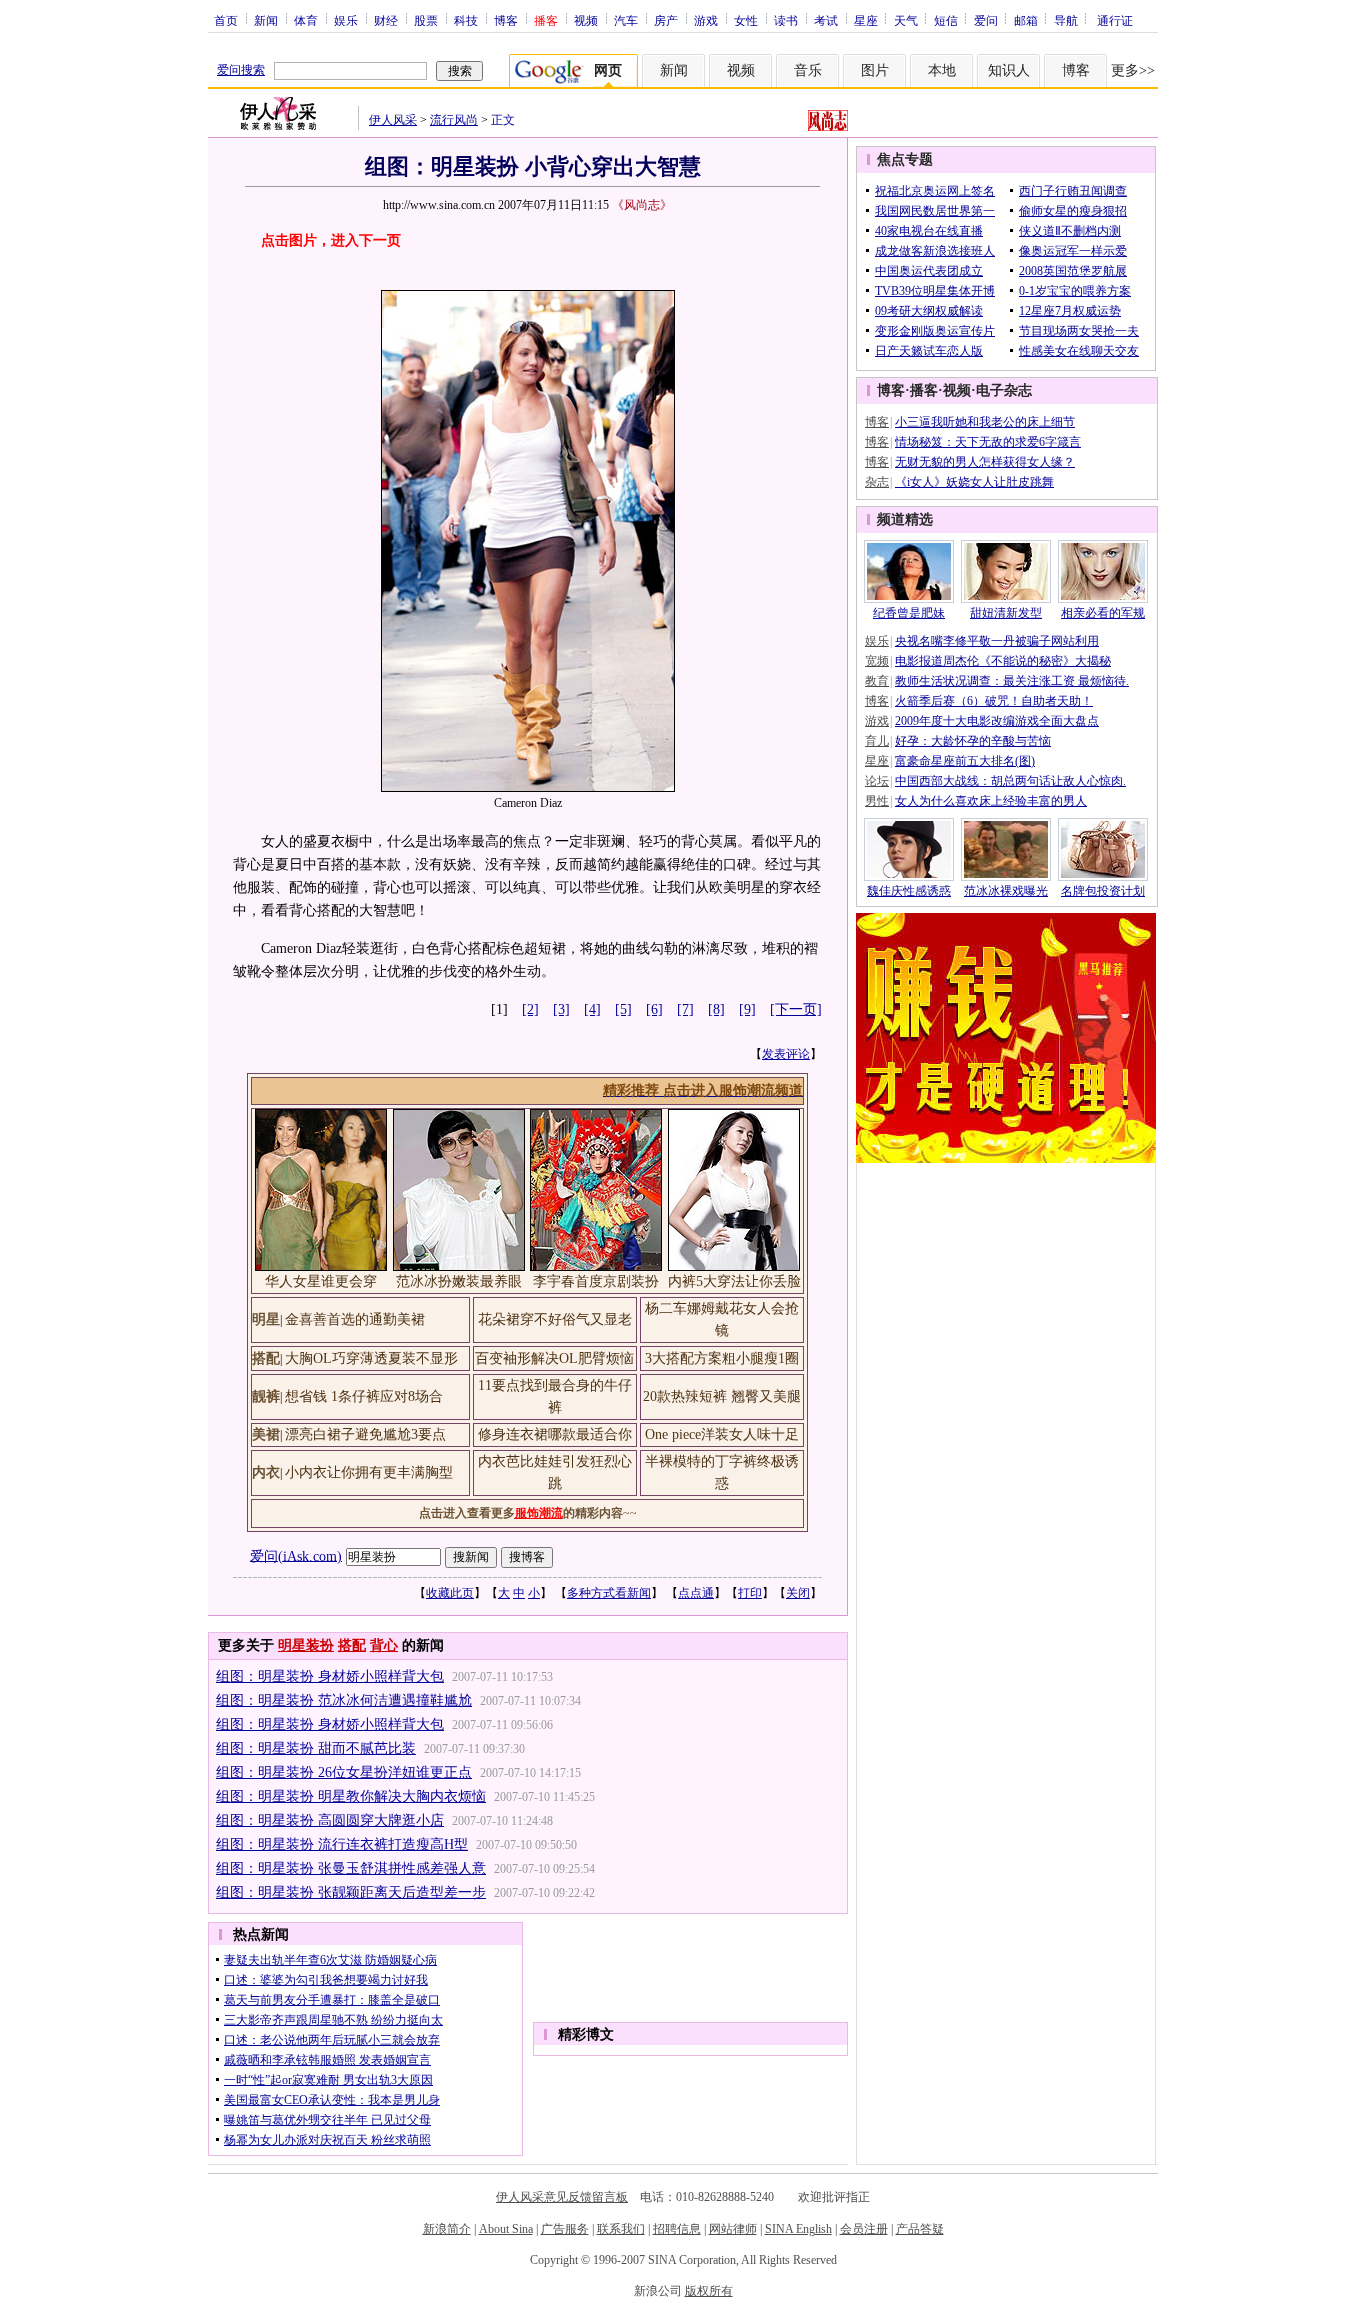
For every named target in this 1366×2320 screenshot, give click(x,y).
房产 (666, 20)
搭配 (352, 1645)
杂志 (877, 482)
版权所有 (709, 2291)
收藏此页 (450, 1593)
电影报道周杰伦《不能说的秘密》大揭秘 (1003, 661)
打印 (750, 1593)
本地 (942, 70)
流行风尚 (454, 120)
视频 (586, 20)
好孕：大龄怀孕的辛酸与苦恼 (973, 741)
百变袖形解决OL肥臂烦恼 (554, 1358)
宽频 (877, 661)
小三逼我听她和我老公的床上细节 (985, 422)
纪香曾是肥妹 (909, 613)
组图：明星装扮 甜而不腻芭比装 (316, 1748)
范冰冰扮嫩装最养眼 (459, 1281)
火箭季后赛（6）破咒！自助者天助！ (994, 701)
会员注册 (864, 2229)
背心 (384, 1645)
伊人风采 (393, 120)
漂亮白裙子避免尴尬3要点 (365, 1434)
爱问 (986, 20)
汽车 (626, 20)
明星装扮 (306, 1645)
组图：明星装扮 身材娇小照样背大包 (330, 1676)
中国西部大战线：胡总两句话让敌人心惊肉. (1010, 781)
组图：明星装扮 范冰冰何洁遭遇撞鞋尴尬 (344, 1700)
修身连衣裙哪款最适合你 (555, 1434)
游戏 (706, 20)
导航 (1066, 20)
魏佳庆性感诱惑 (909, 891)
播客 (924, 390)
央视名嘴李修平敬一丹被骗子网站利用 (997, 641)
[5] (623, 1009)
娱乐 (346, 20)
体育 (306, 20)
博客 (506, 20)
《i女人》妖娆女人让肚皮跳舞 (974, 482)
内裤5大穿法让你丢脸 (734, 1281)
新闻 (266, 20)
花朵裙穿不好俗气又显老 (555, 1319)
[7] (685, 1009)
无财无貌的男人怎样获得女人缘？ (985, 462)
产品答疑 (920, 2229)
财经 (386, 20)
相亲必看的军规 (1103, 613)
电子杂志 (1004, 390)
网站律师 (733, 2229)
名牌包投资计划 (1103, 891)
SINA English (798, 2229)
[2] (530, 1009)
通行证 (1115, 20)
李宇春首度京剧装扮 (596, 1281)
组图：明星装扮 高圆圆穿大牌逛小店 (330, 1820)
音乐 (808, 70)
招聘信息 (677, 2229)
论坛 (877, 781)
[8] (716, 1009)
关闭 (798, 1593)
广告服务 (565, 2229)
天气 (906, 20)
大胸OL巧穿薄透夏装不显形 (371, 1358)
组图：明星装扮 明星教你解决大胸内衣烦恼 (351, 1796)
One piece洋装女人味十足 (722, 1434)
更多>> (1133, 70)
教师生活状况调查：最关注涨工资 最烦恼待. (1012, 681)
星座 (866, 20)
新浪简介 (447, 2229)
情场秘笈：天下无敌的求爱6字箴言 (988, 442)
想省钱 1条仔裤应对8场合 (364, 1396)
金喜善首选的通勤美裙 (355, 1319)
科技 (466, 20)
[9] (747, 1009)
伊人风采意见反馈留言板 (562, 2197)
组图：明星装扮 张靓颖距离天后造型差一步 (351, 1892)
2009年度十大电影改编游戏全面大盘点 (997, 721)
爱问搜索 (241, 70)
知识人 (1009, 70)
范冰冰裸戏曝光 (1006, 891)
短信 (946, 20)
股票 (426, 20)
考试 (826, 20)
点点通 (696, 1593)
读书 (786, 20)
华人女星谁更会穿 (321, 1281)
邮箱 (1026, 20)
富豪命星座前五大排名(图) (965, 761)
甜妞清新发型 (1006, 613)
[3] (561, 1009)
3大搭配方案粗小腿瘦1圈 (722, 1358)
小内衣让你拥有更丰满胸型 (369, 1472)
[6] (654, 1009)
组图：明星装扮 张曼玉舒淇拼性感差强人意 (351, 1868)
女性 (746, 20)
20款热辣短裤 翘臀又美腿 (722, 1396)
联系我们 (621, 2229)
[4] (592, 1009)
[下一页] (796, 1009)
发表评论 (786, 1054)
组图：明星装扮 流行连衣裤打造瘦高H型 (342, 1844)
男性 (877, 801)
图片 (875, 70)
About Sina (506, 2229)
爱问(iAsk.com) (296, 1555)
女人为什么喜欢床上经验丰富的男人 (991, 801)
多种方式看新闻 (609, 1593)
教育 (877, 681)
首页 (226, 20)
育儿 (877, 741)
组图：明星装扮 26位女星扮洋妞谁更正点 (344, 1772)
